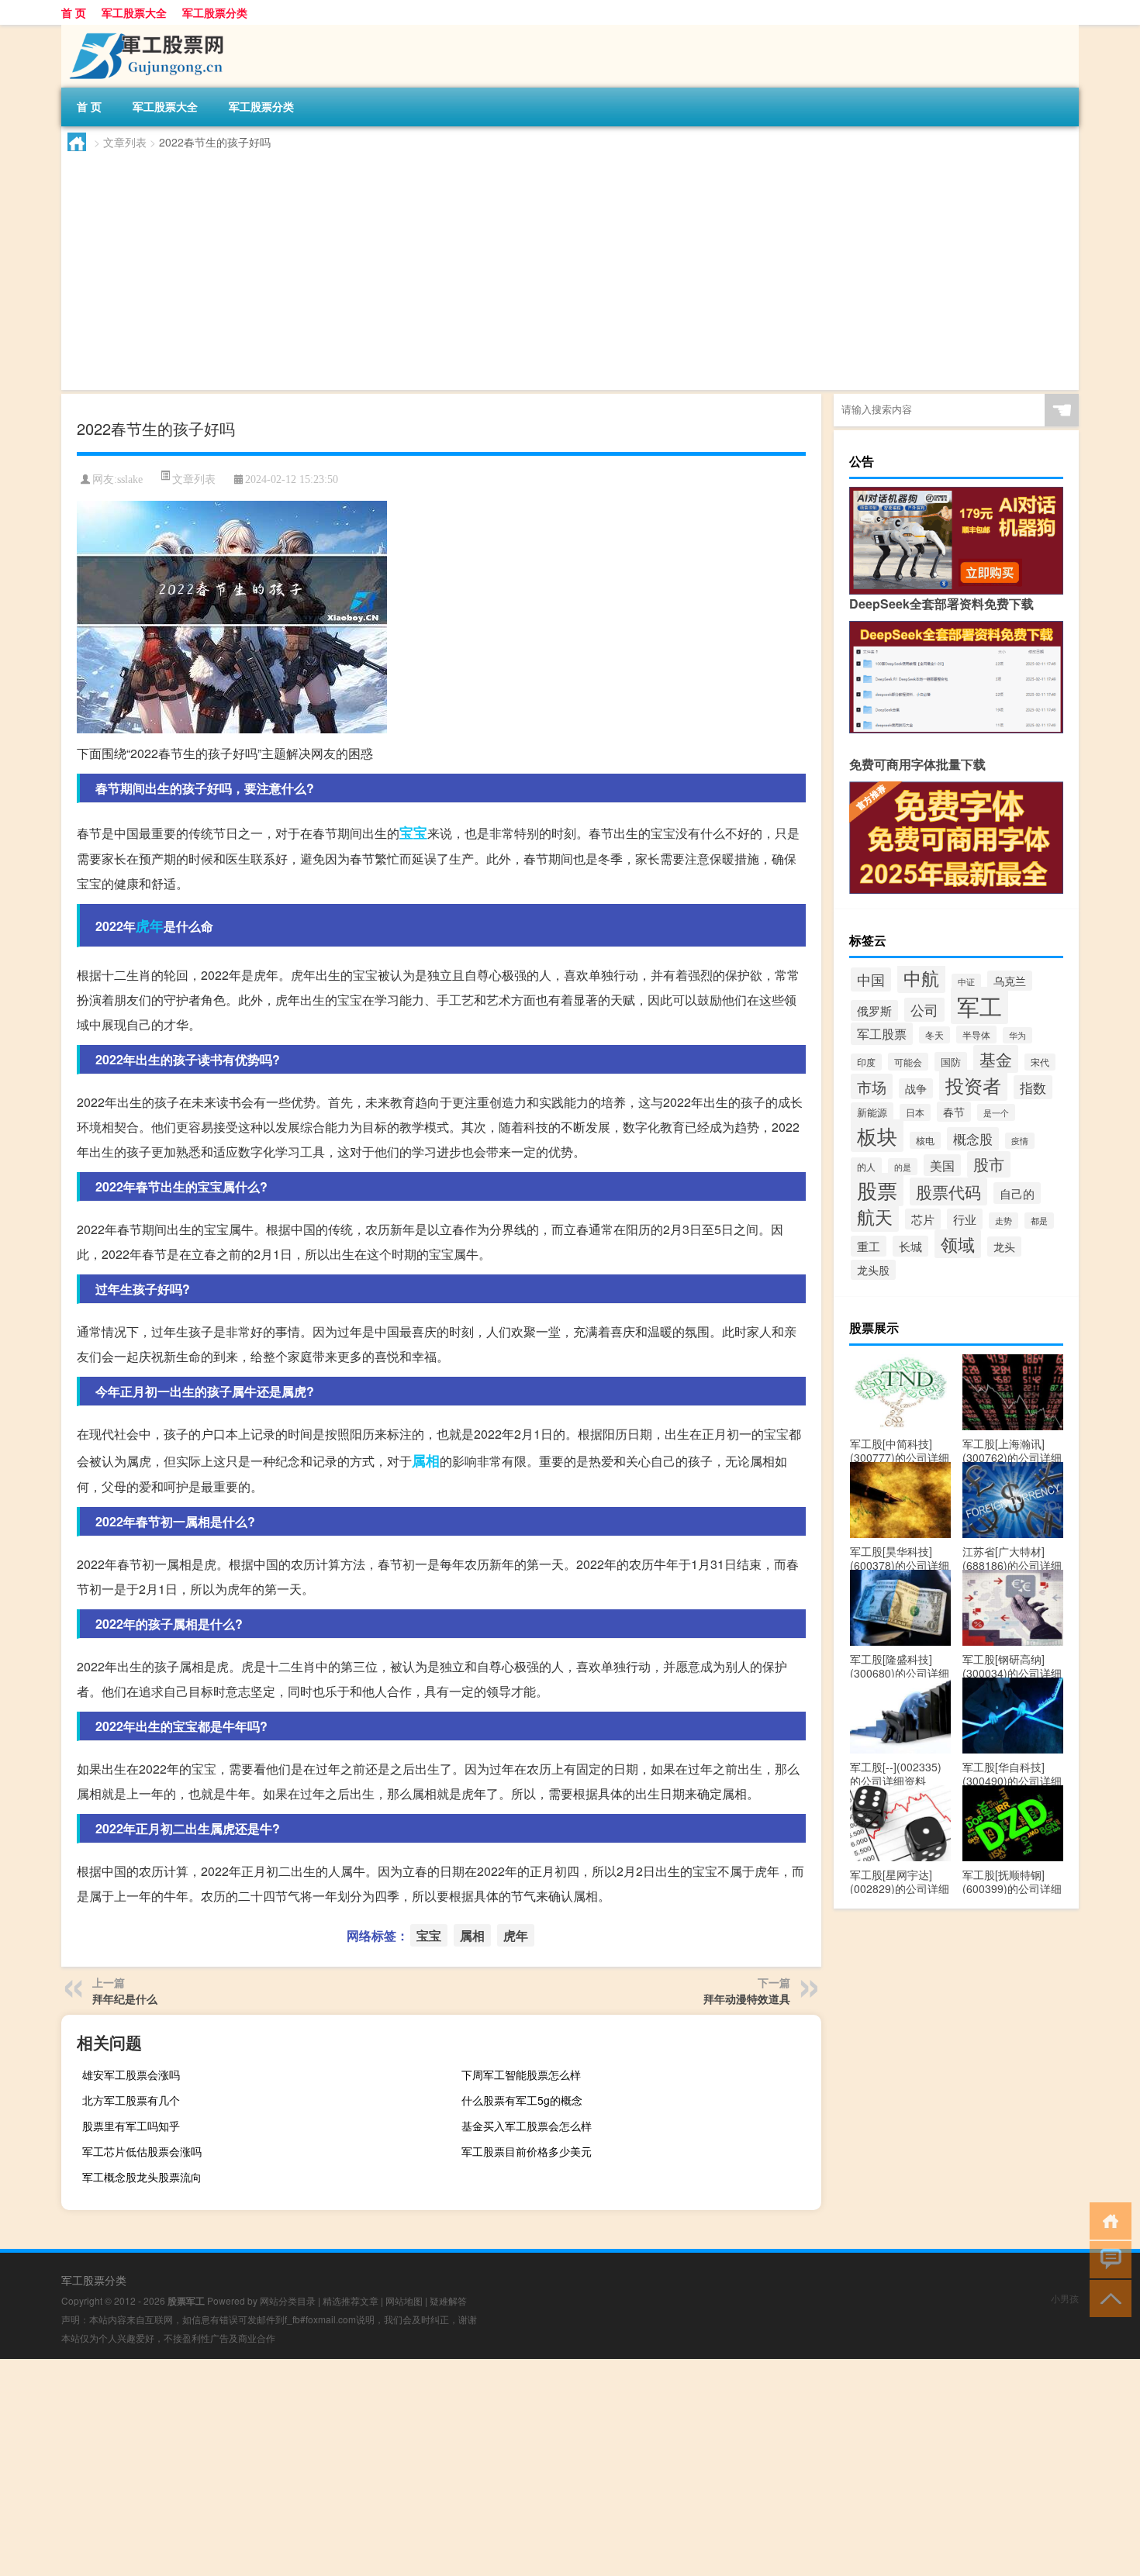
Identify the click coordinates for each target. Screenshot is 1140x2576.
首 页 (74, 12)
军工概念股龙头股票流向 (142, 2177)
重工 (869, 1246)
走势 (1004, 1221)
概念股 (973, 1139)
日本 (915, 1112)
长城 (910, 1246)
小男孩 (1065, 2298)
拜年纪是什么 (125, 1998)
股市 (989, 1164)
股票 (877, 1190)
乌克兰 (1010, 981)
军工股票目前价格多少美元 (527, 2151)
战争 (916, 1088)
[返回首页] (1107, 2220)
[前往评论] (1107, 2259)
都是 (1039, 1221)
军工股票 (882, 1034)
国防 (951, 1062)
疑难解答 (448, 2300)
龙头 (1004, 1247)
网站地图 (404, 2300)
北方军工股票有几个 (131, 2100)
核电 (925, 1140)
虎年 (150, 926)
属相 (426, 1460)
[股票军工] (143, 30)
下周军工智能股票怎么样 (521, 2074)
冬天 (934, 1035)
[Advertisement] (533, 267)
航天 (875, 1216)
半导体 (976, 1035)
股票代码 (948, 1191)
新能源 (872, 1112)
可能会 (908, 1062)
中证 (966, 982)
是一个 (996, 1112)
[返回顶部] (1107, 2297)
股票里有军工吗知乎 (131, 2126)
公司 (924, 1010)
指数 (1033, 1087)
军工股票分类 (215, 12)
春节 (954, 1112)
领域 (958, 1244)
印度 (866, 1062)
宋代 (1040, 1062)
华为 (1017, 1035)
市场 (872, 1086)
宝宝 (413, 833)
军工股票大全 (134, 12)
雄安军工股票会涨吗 (131, 2074)
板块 (877, 1136)
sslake (130, 479)
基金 (996, 1059)
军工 (979, 1005)
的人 (866, 1166)
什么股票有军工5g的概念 (522, 2100)
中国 (871, 979)
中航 (921, 978)
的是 (903, 1167)
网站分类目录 (288, 2300)
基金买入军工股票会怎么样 (527, 2126)
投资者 (973, 1085)
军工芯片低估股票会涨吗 (142, 2151)
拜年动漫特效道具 (747, 1998)
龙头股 (873, 1270)
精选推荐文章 (351, 2300)
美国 (942, 1165)
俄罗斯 (874, 1010)
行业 (965, 1219)
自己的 (1017, 1193)
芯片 (923, 1219)
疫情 (1020, 1141)
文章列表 (125, 142)
